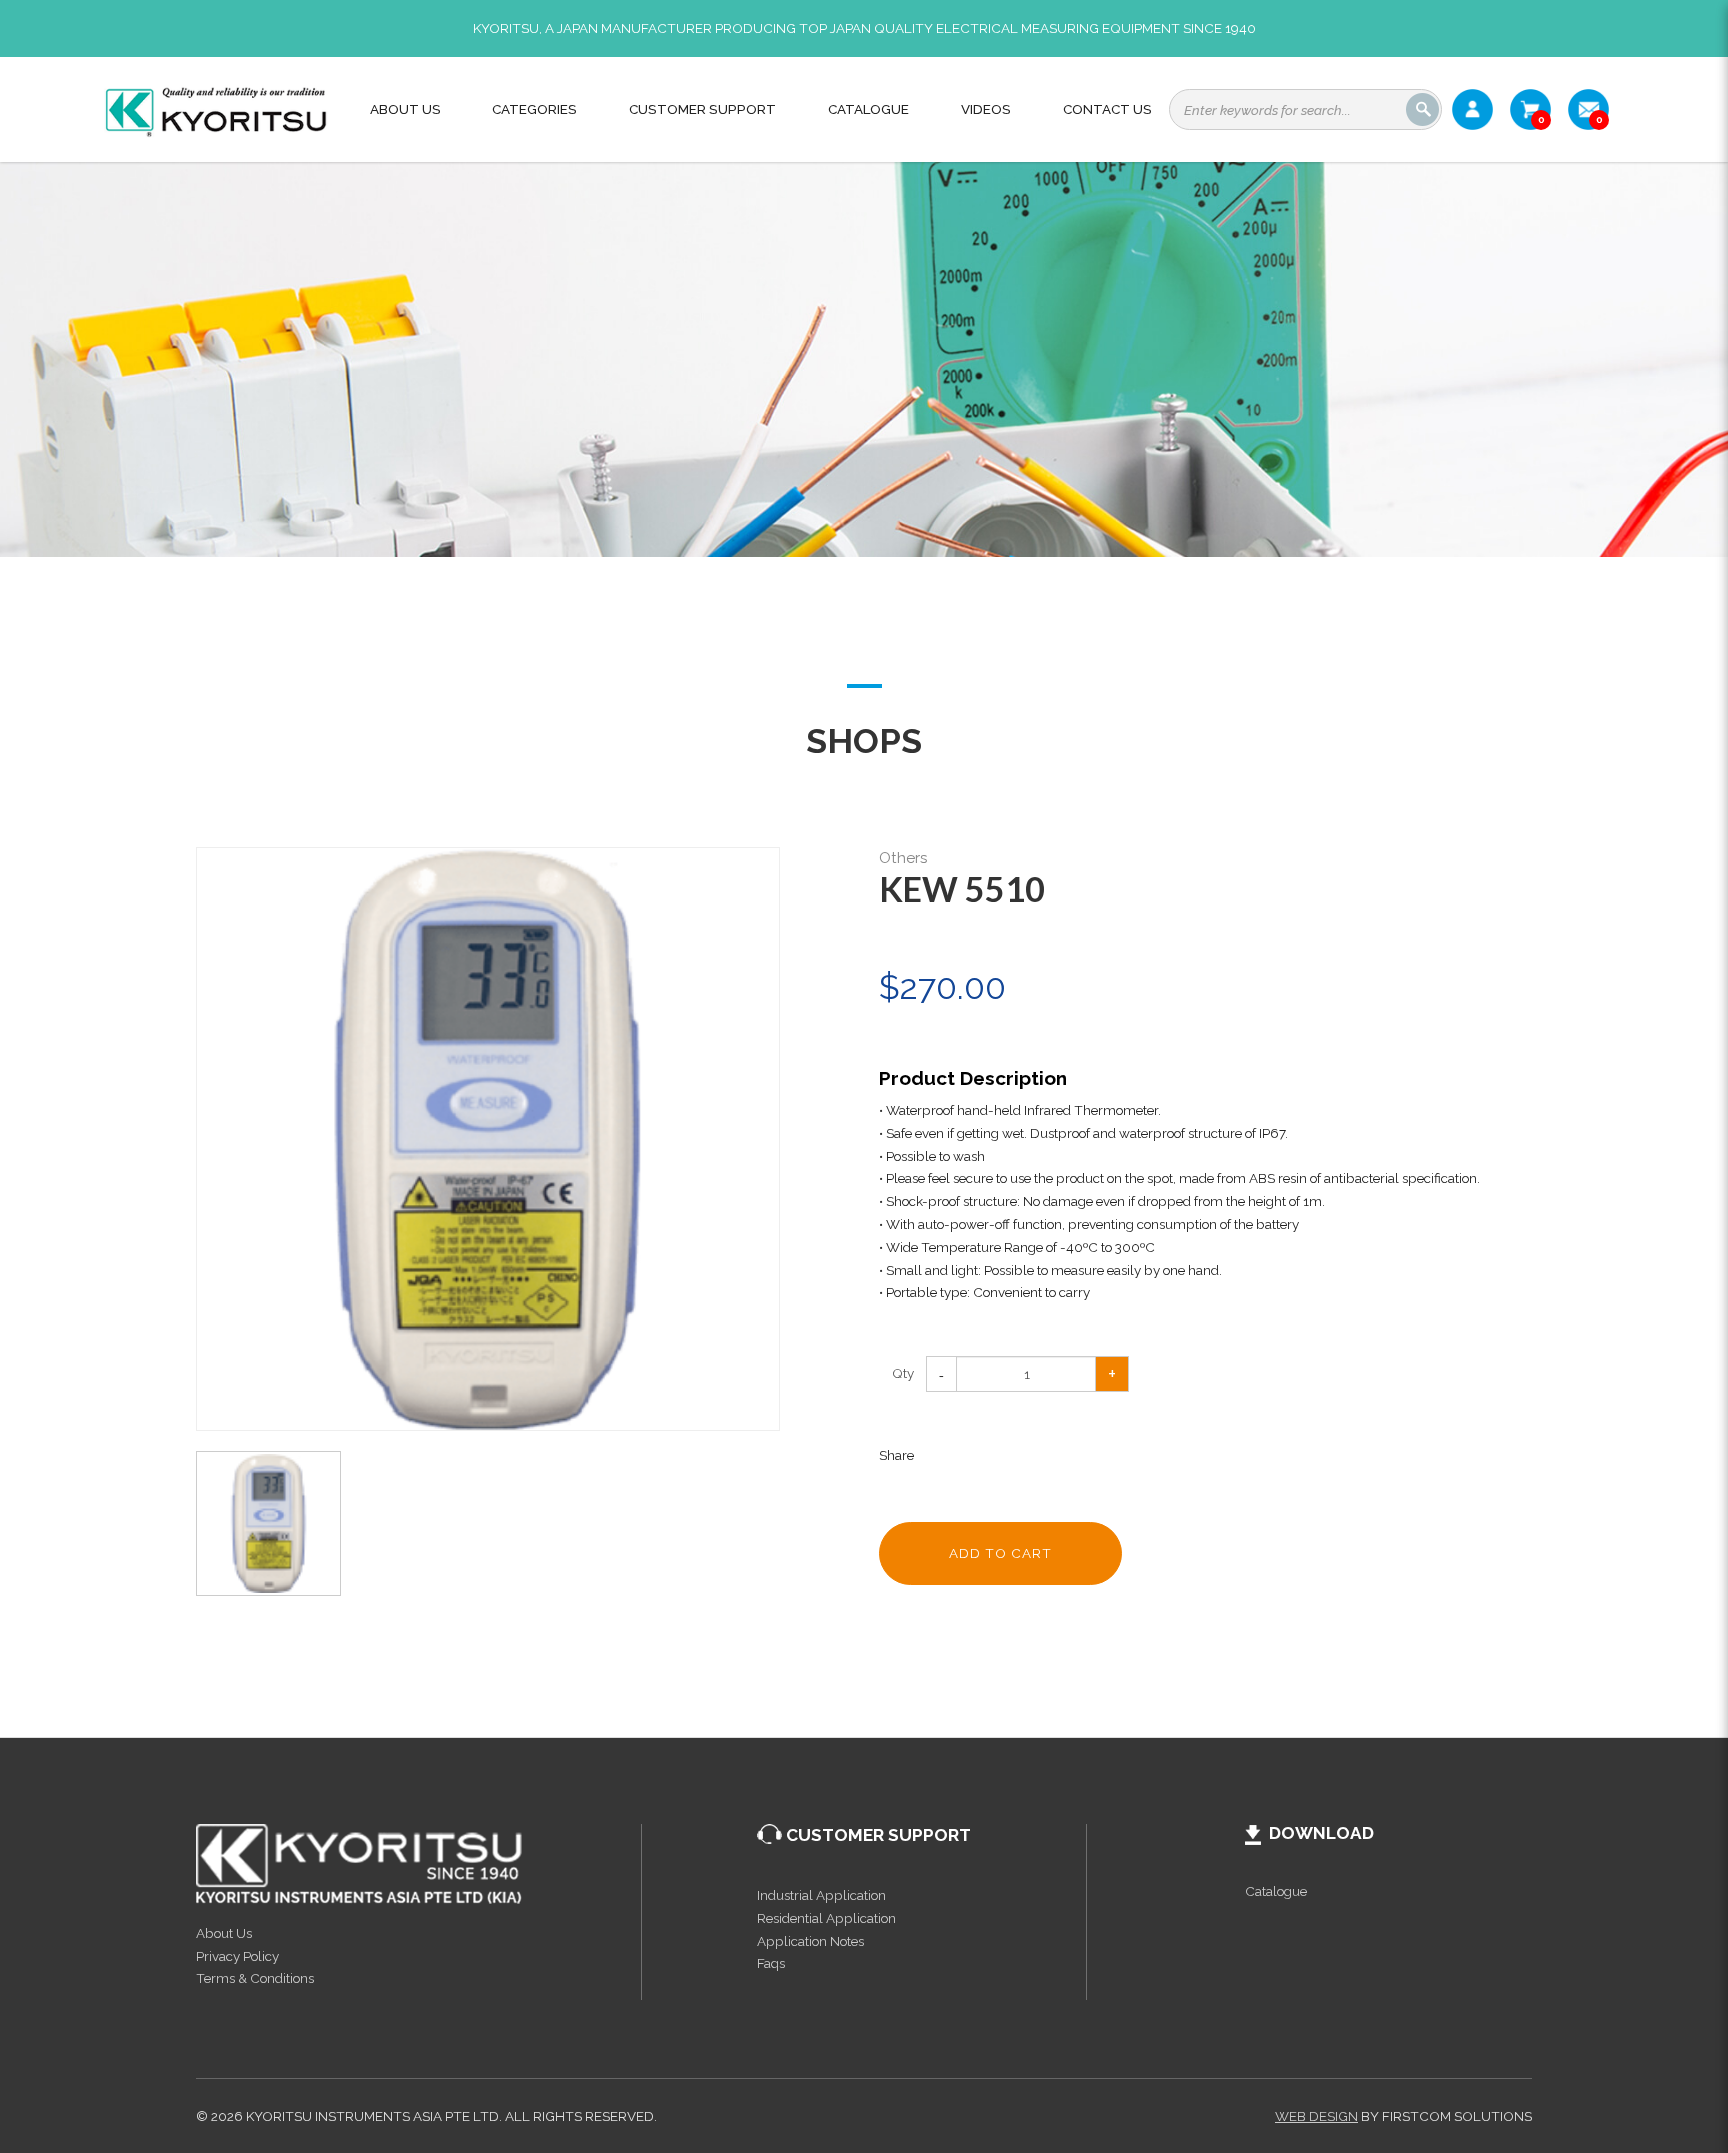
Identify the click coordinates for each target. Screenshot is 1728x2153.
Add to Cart (1000, 1553)
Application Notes (810, 1941)
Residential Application (826, 1918)
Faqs (771, 1963)
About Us (224, 1933)
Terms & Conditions (255, 1978)
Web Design (1316, 2116)
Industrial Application (821, 1895)
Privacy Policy (237, 1956)
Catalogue (1276, 1891)
